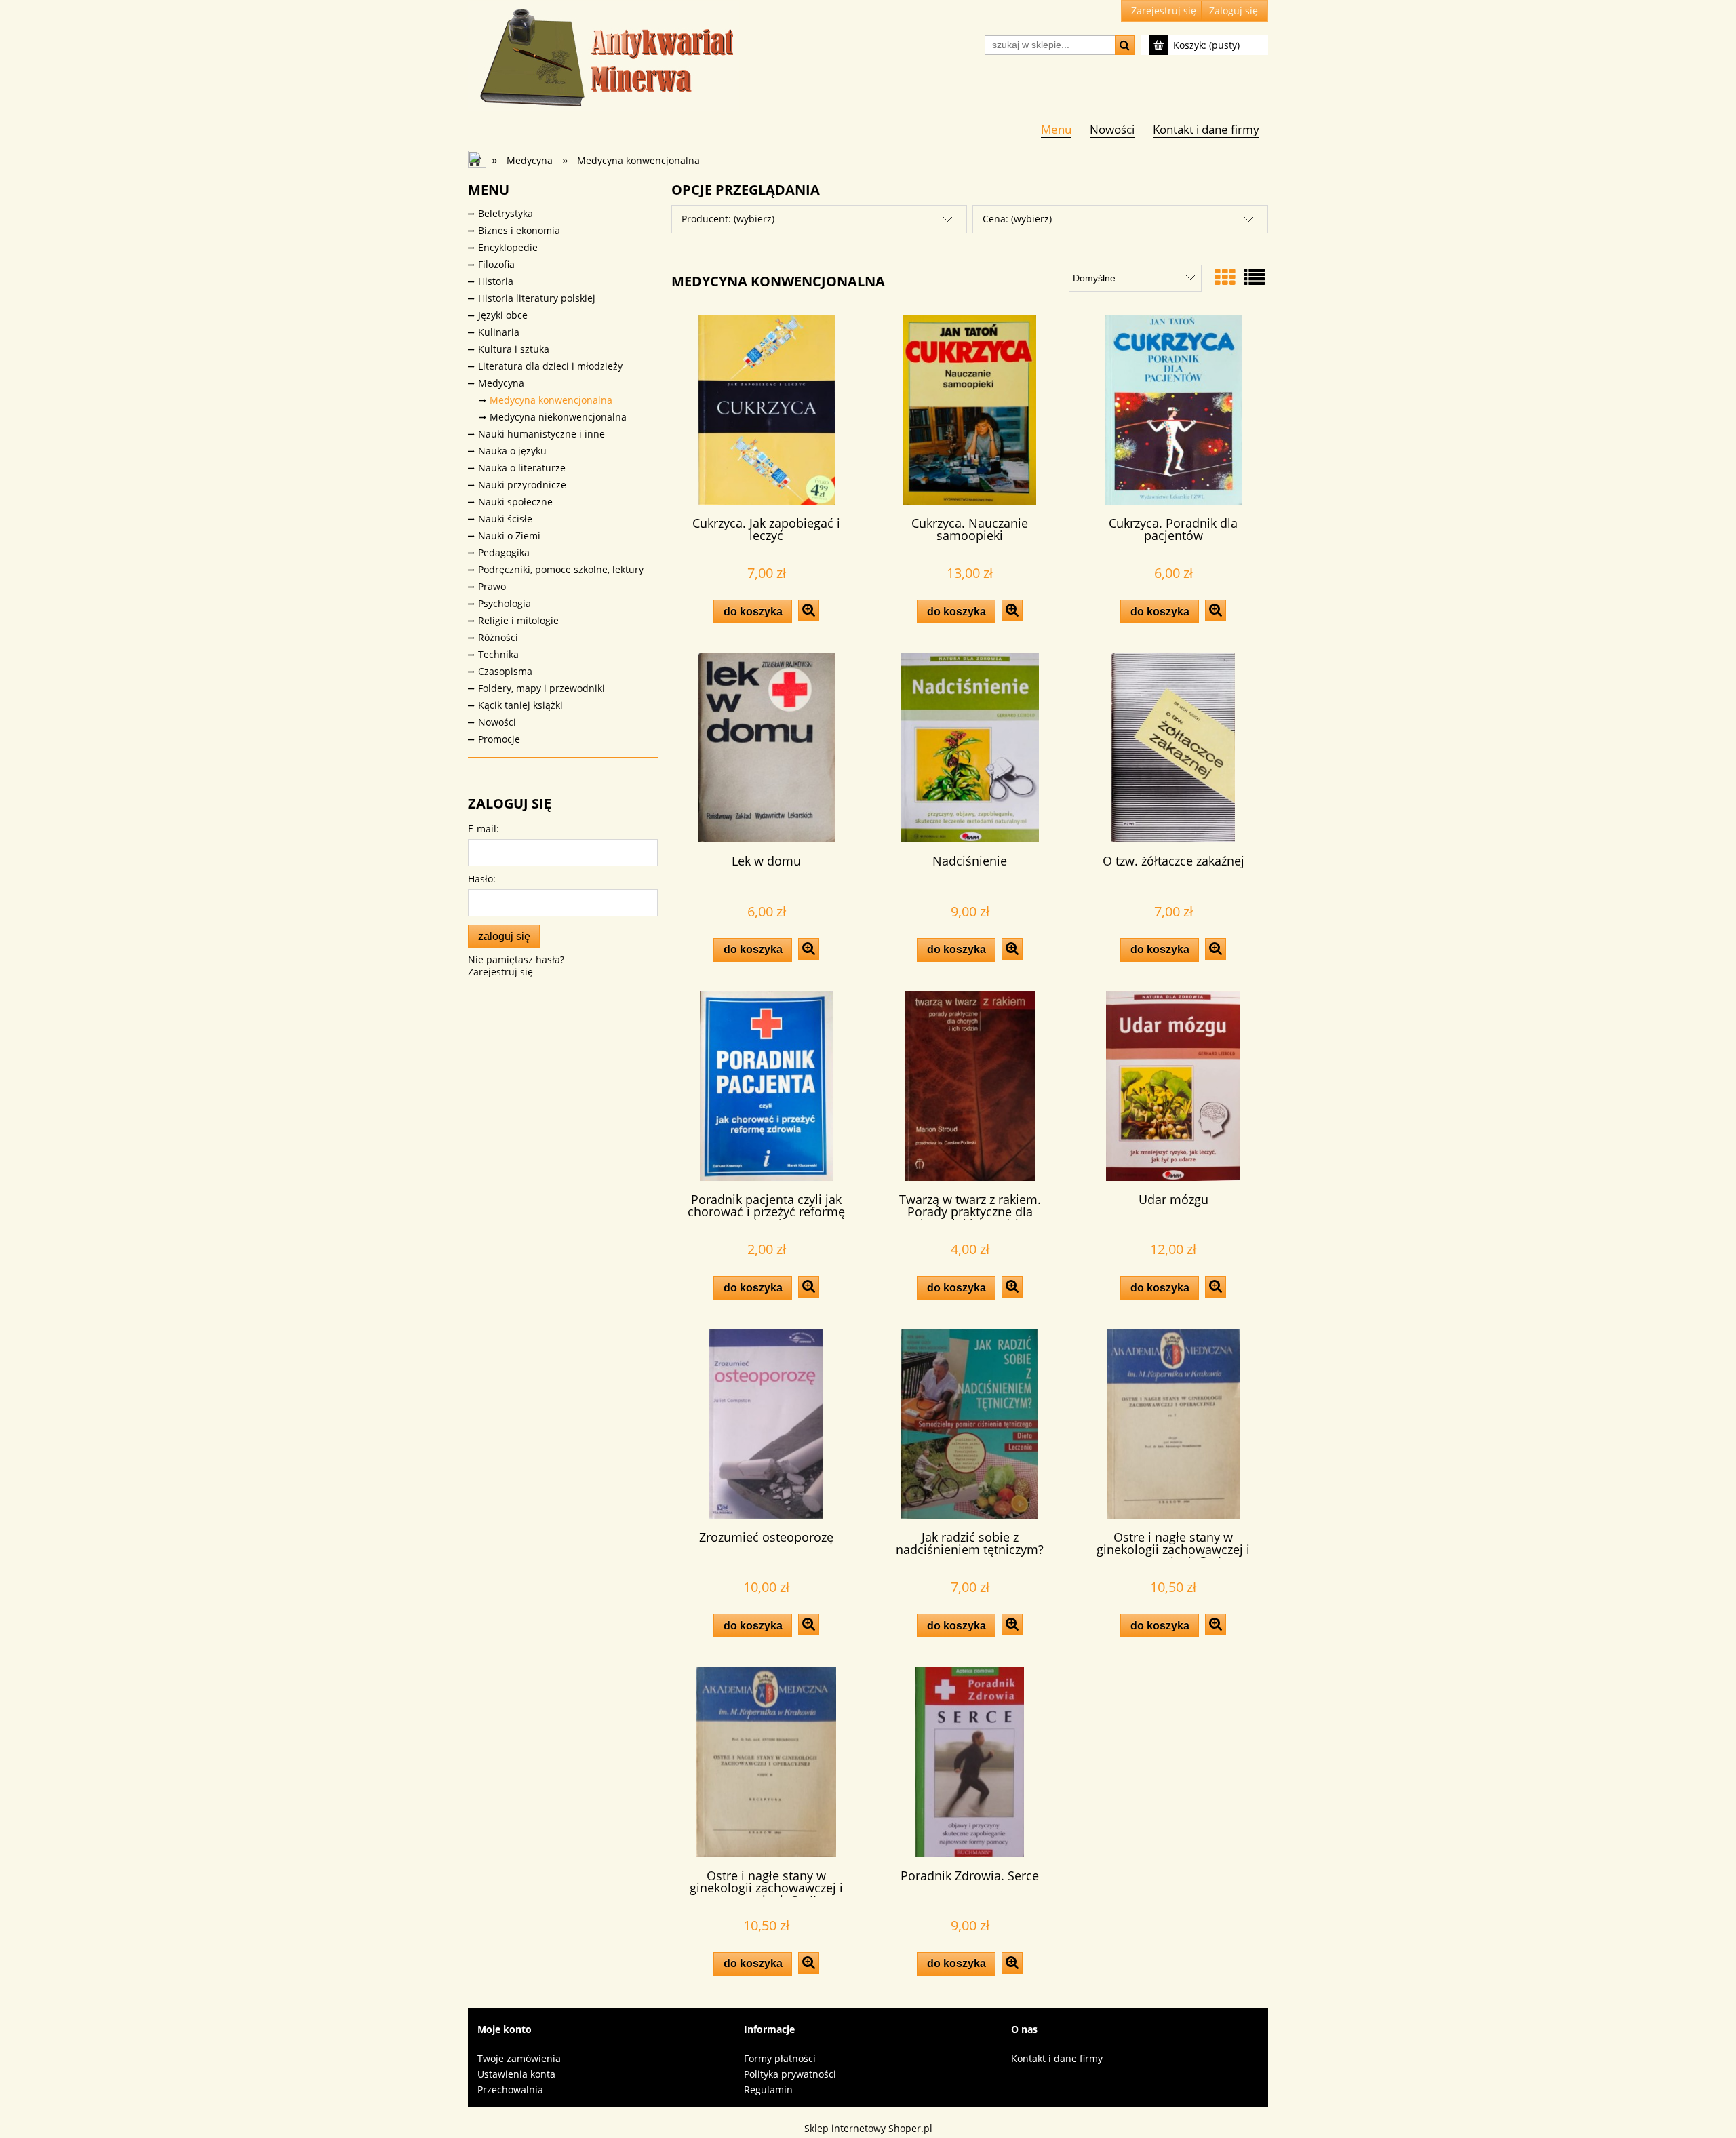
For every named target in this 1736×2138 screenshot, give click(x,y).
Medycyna (501, 383)
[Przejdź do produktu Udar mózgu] (1173, 1086)
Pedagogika (504, 552)
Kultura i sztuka (514, 349)
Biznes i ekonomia (519, 230)
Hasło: (482, 879)
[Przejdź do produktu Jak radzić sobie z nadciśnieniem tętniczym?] (970, 1424)
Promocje (499, 739)
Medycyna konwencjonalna (551, 400)
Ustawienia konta (516, 2074)
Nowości (497, 722)
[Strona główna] (604, 56)
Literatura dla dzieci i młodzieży (550, 366)
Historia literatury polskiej (537, 298)
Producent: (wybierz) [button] (728, 219)
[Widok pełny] (1255, 277)
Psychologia (505, 603)
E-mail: (484, 829)
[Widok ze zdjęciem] (1225, 277)
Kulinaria (499, 332)
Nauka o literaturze (522, 468)
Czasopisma (505, 671)
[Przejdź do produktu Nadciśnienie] (970, 747)
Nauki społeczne (515, 502)
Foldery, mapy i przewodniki (541, 688)
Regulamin (768, 2090)
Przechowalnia (510, 2090)
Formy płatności (780, 2058)
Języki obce (503, 315)
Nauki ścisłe (505, 519)
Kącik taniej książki (520, 705)
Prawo (492, 586)
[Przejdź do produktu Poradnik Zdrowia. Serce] (970, 1762)
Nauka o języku (512, 451)
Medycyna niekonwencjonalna (558, 417)
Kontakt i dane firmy (1057, 2058)
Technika (498, 654)
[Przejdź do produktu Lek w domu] (766, 747)
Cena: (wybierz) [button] (1017, 219)
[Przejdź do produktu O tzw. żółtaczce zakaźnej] (1173, 747)
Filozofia (496, 264)
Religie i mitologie (518, 620)
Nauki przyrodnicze (522, 485)
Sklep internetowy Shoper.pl (868, 2128)
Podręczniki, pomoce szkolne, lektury (561, 569)
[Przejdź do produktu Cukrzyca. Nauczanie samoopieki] (970, 410)
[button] (809, 610)
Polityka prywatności (790, 2074)
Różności (498, 637)
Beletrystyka (506, 213)
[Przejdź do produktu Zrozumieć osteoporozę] (766, 1424)
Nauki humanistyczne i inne (541, 434)
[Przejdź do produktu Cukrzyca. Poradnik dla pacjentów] (1173, 410)
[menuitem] (1056, 129)
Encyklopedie (508, 247)
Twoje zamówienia (519, 2058)
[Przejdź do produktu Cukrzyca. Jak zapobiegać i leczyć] (766, 410)
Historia (496, 281)
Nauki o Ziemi (509, 536)
